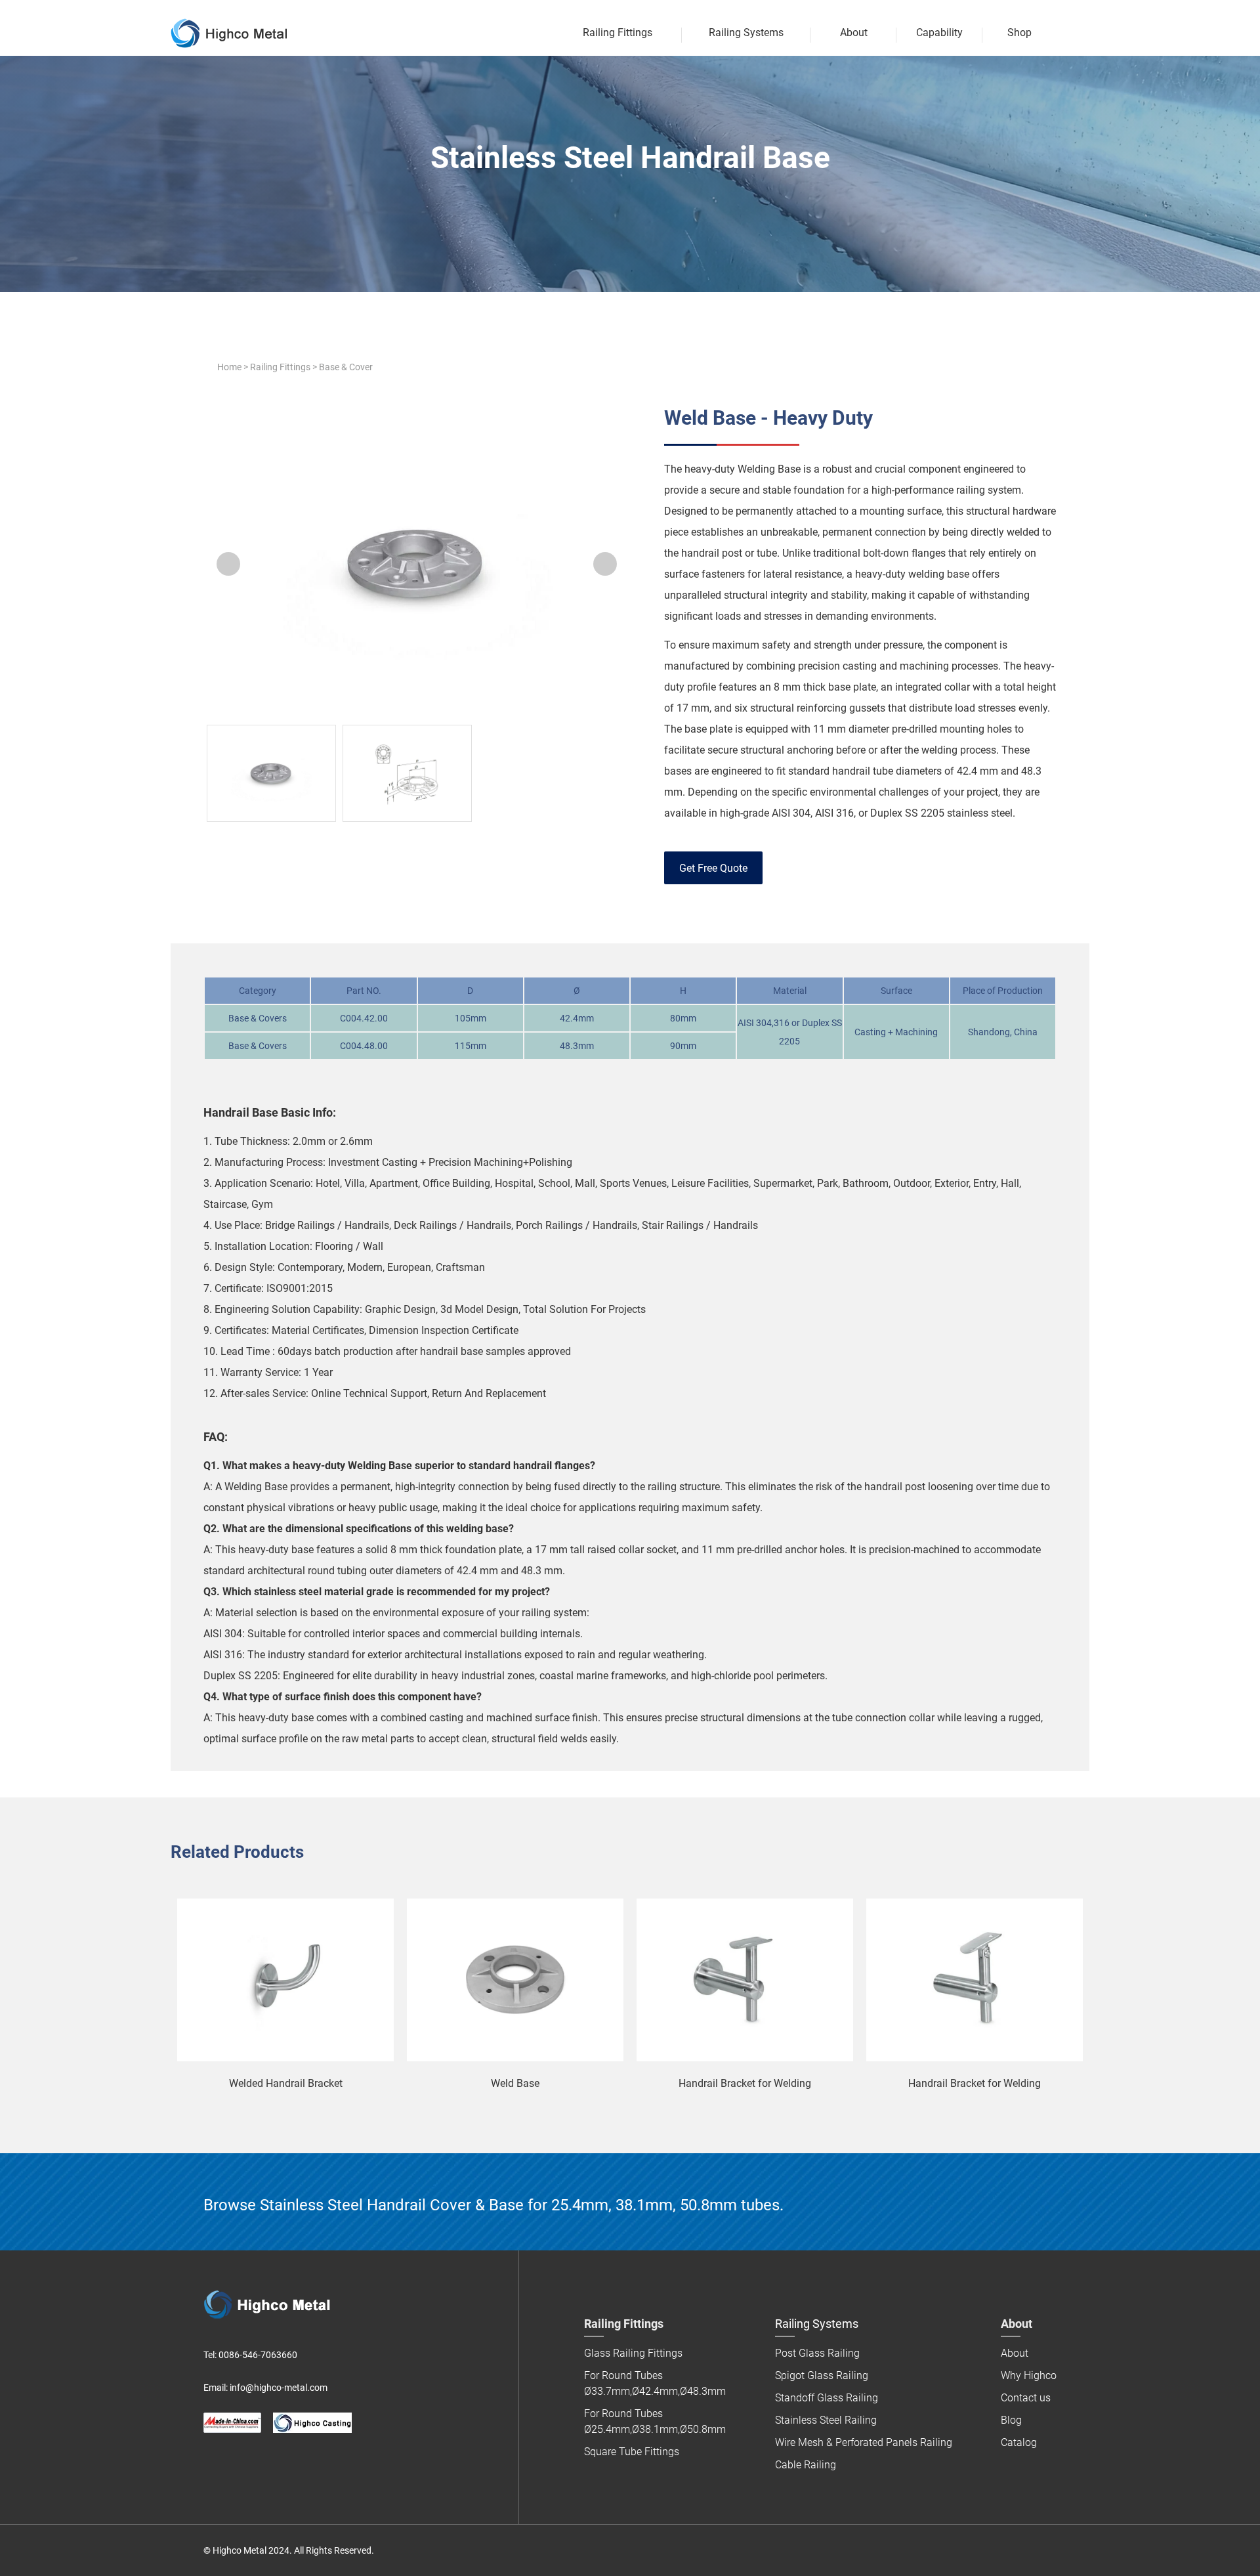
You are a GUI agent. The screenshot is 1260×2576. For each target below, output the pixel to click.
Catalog (1019, 2442)
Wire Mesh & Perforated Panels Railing (864, 2442)
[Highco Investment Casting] (312, 2423)
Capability (939, 32)
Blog (1011, 2420)
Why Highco (1029, 2375)
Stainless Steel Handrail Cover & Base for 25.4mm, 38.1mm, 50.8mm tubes (520, 2205)
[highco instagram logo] (292, 2464)
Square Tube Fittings (632, 2452)
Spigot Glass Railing (822, 2375)
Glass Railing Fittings (633, 2353)
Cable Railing (806, 2465)
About (854, 32)
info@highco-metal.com (279, 2388)
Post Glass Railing (817, 2353)
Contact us (1026, 2398)
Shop (1019, 32)
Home (229, 367)
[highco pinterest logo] (265, 2464)
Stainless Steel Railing (826, 2420)
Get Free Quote (713, 868)
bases (678, 771)
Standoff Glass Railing (827, 2398)
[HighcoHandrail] (211, 2464)
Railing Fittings (280, 367)
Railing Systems (746, 32)
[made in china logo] (232, 2423)
